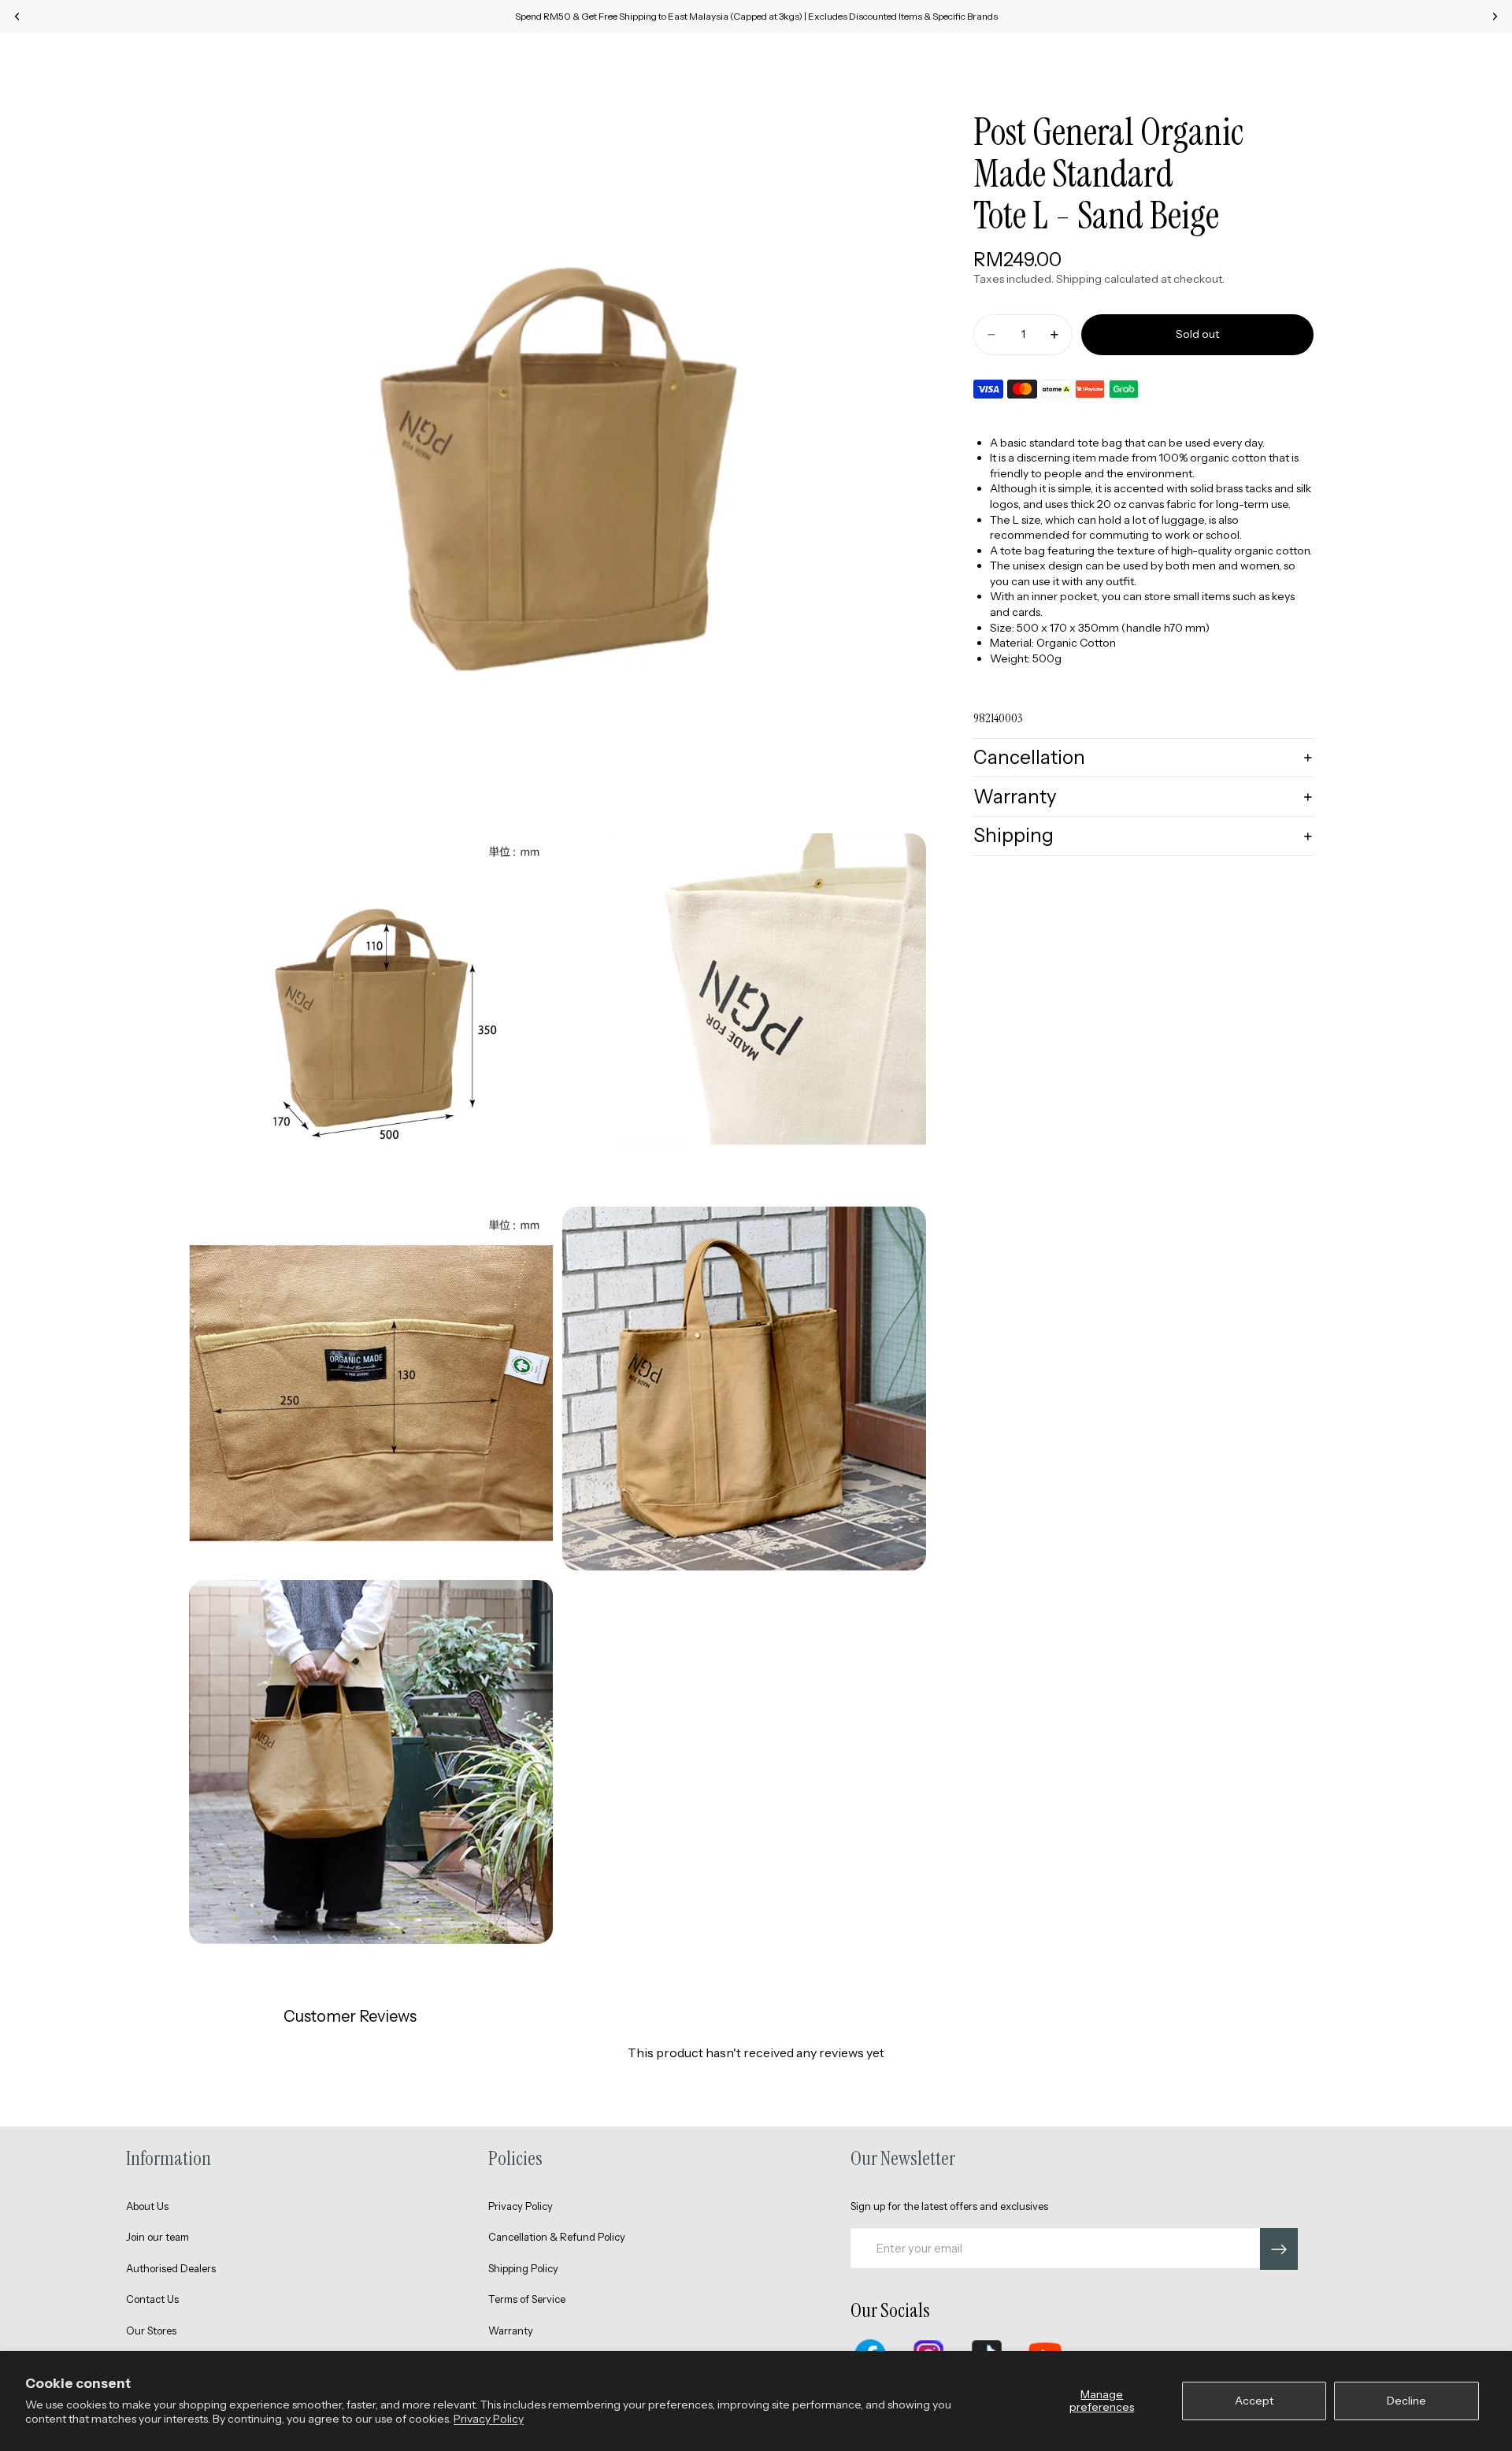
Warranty (1015, 797)
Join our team (157, 2237)
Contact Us (152, 2299)
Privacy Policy (489, 2419)
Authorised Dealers (171, 2268)
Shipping (1014, 835)
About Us (147, 2206)
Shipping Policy (523, 2268)
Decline (1406, 2401)
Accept (1254, 2401)
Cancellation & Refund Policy (557, 2237)
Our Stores (151, 2330)
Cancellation (1029, 757)
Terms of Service (527, 2299)
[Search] (1402, 60)
